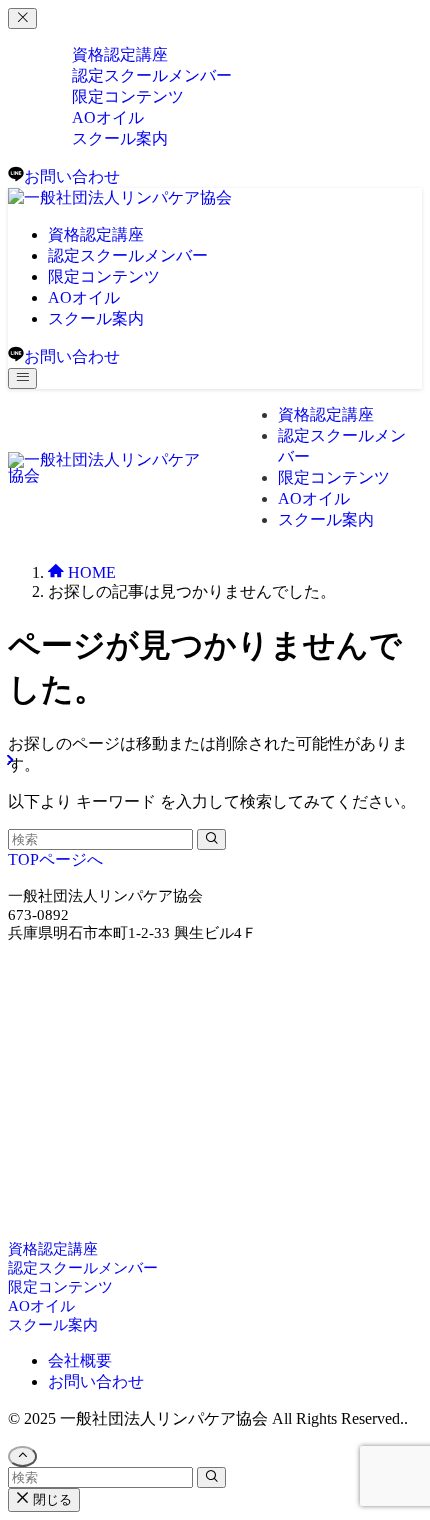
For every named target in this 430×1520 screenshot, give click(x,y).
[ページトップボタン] (22, 1456)
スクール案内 (120, 138)
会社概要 (80, 1360)
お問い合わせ (96, 1381)
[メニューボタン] (22, 378)
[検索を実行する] (211, 839)
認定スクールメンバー (83, 1268)
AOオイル (41, 1306)
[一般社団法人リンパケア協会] (120, 197)
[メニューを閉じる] (22, 18)
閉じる (50, 1499)
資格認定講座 (53, 1249)
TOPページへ (55, 859)
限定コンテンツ (60, 1287)
